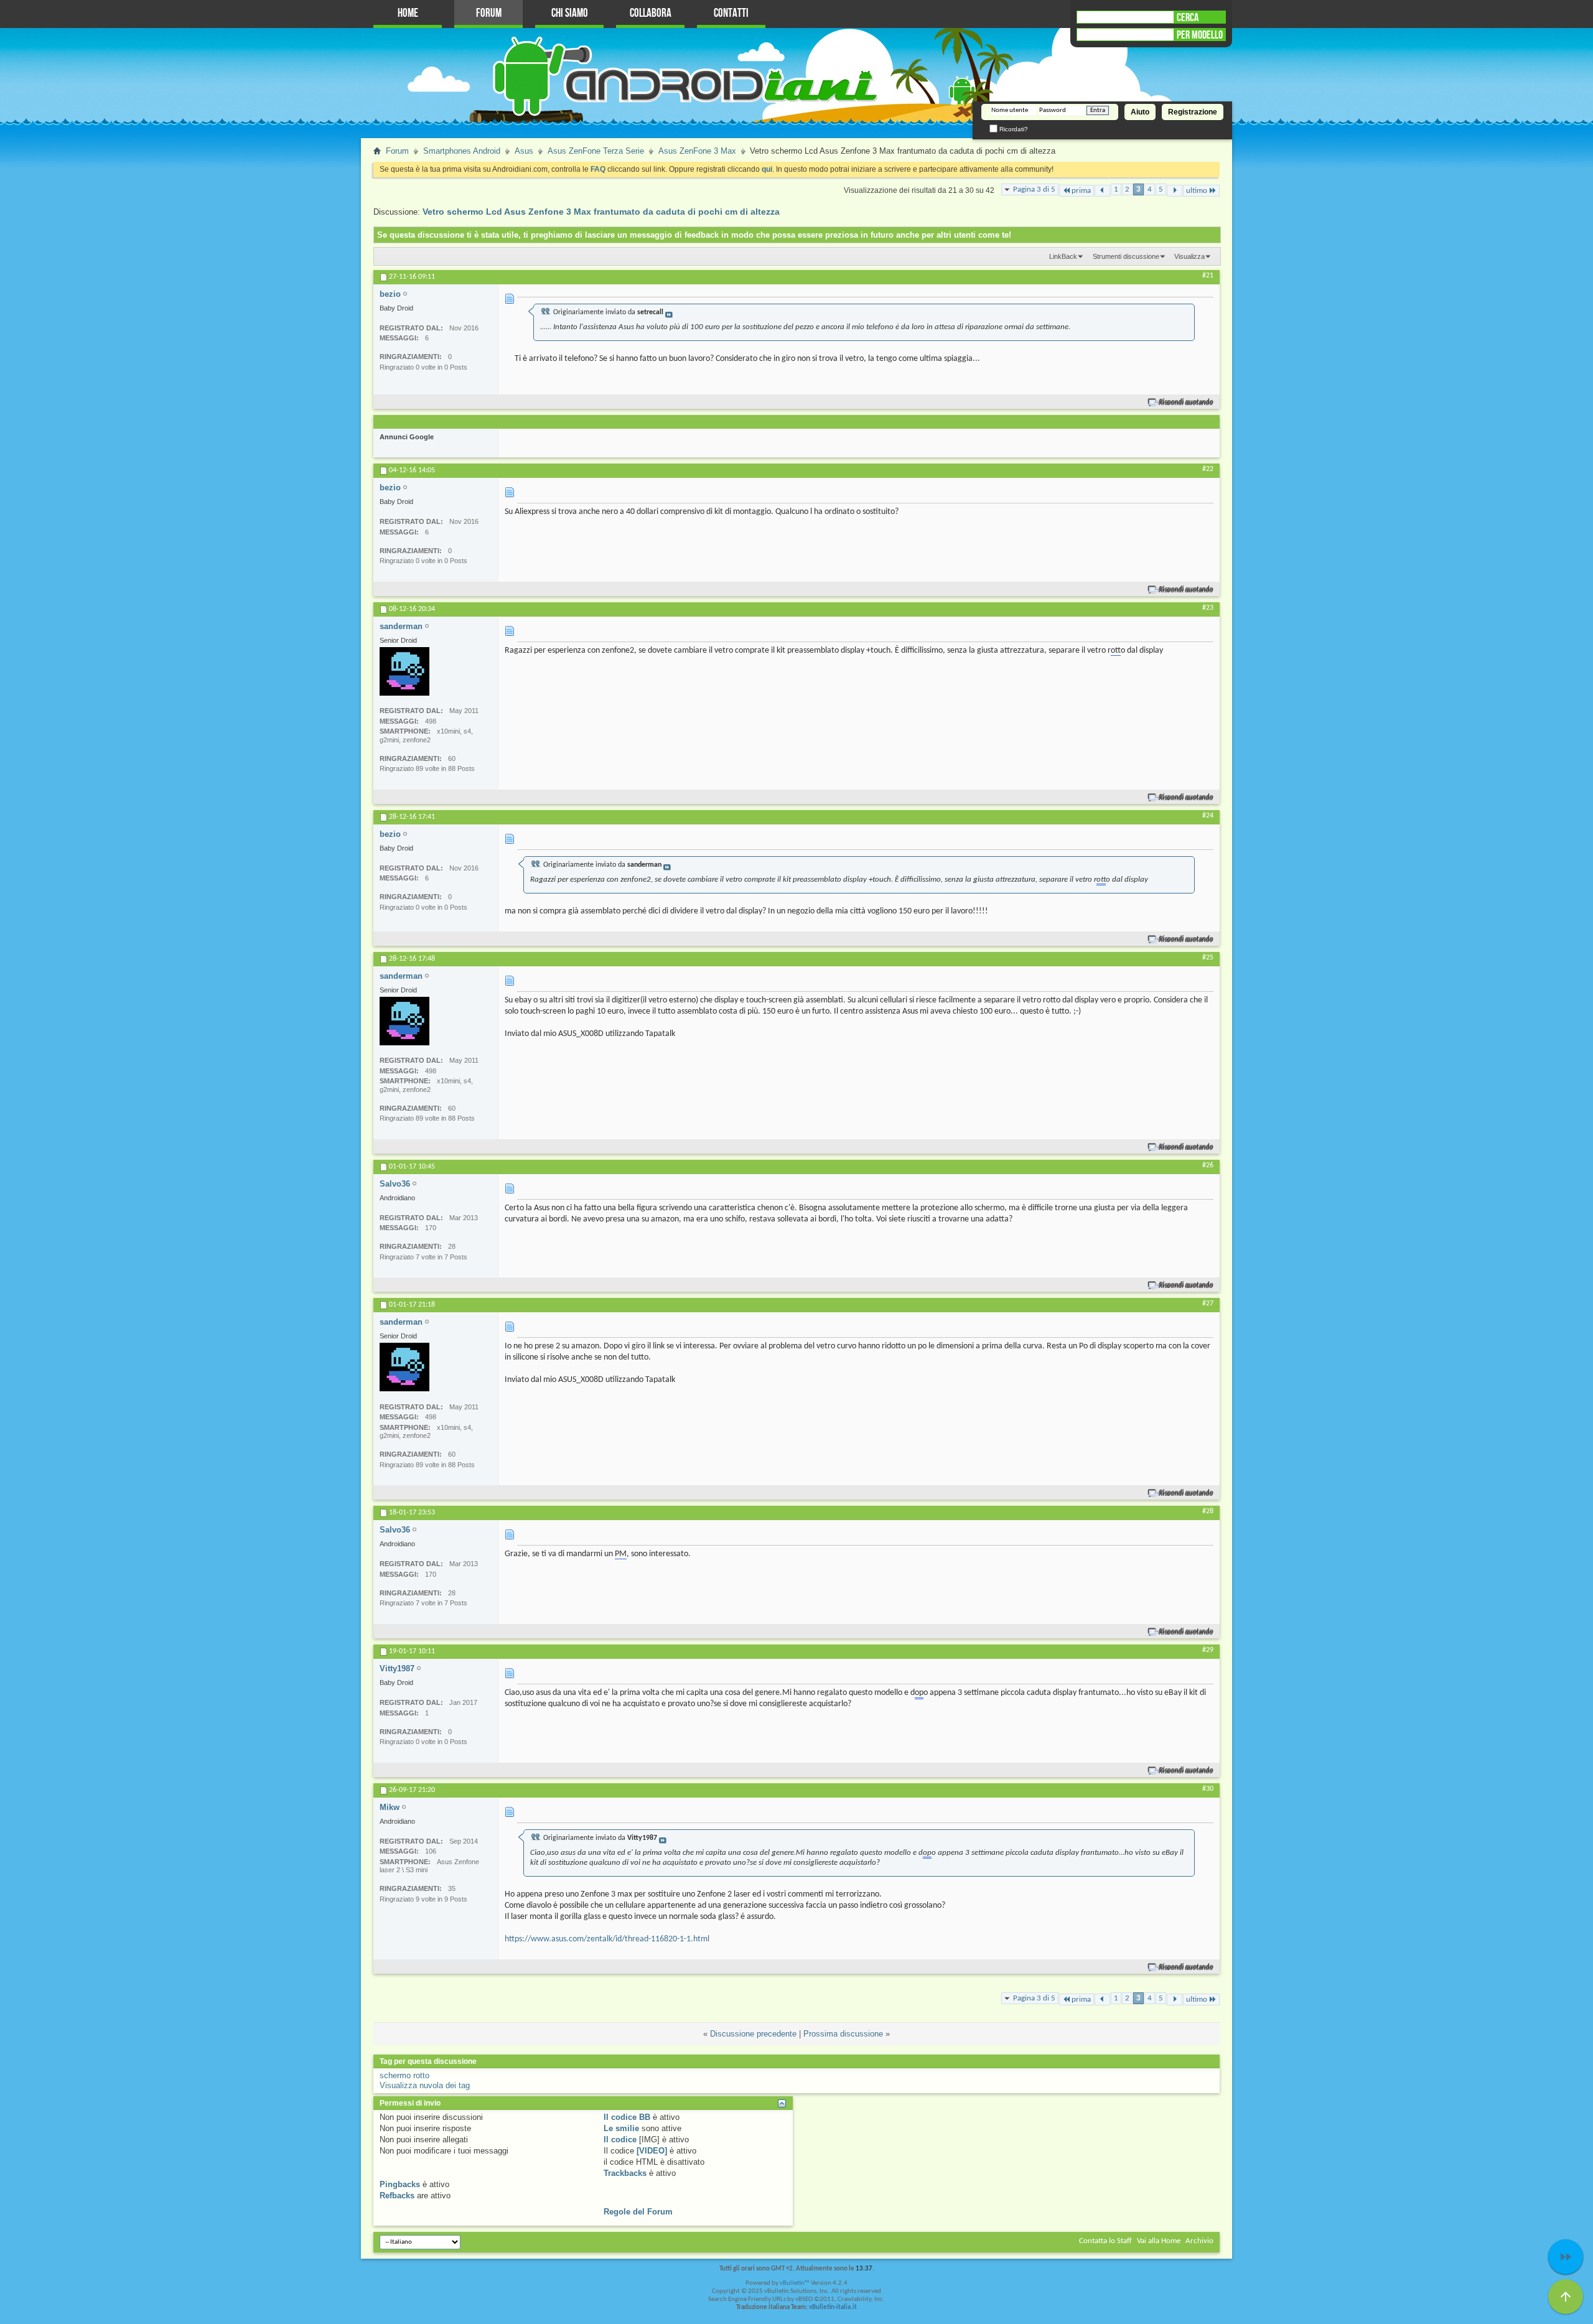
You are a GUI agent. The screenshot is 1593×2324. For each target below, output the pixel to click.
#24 (1208, 816)
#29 (1208, 1650)
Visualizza (1189, 256)
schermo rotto (404, 2075)
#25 (1208, 958)
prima (1081, 191)
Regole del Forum (638, 2212)
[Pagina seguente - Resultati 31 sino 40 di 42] (1175, 191)
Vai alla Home (1159, 2241)
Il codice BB (627, 2117)
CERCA (1188, 17)
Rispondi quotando (1186, 402)
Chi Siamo (570, 13)
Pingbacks (400, 2184)
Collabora (651, 13)
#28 (1208, 1511)
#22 (1208, 469)
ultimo (1197, 191)
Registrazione (1193, 112)
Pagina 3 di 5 (1034, 189)
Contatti (731, 13)
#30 (1208, 1789)
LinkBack (1063, 256)
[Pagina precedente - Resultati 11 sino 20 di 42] (1102, 191)
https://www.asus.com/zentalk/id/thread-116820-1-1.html (607, 1939)
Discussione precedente (753, 2034)
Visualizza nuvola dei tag (425, 2085)
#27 (1208, 1304)
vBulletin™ (795, 2283)
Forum (489, 13)
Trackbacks (625, 2173)
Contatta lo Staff (1105, 2241)
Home (408, 13)
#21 (1208, 276)
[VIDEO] (652, 2151)
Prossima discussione (843, 2034)
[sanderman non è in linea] (404, 671)
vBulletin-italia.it (833, 2308)
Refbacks (397, 2196)
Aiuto (1140, 112)
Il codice (620, 2140)
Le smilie (621, 2128)
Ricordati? (1013, 129)
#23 (1208, 608)
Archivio (1199, 2241)
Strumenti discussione (1126, 256)
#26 (1208, 1165)
